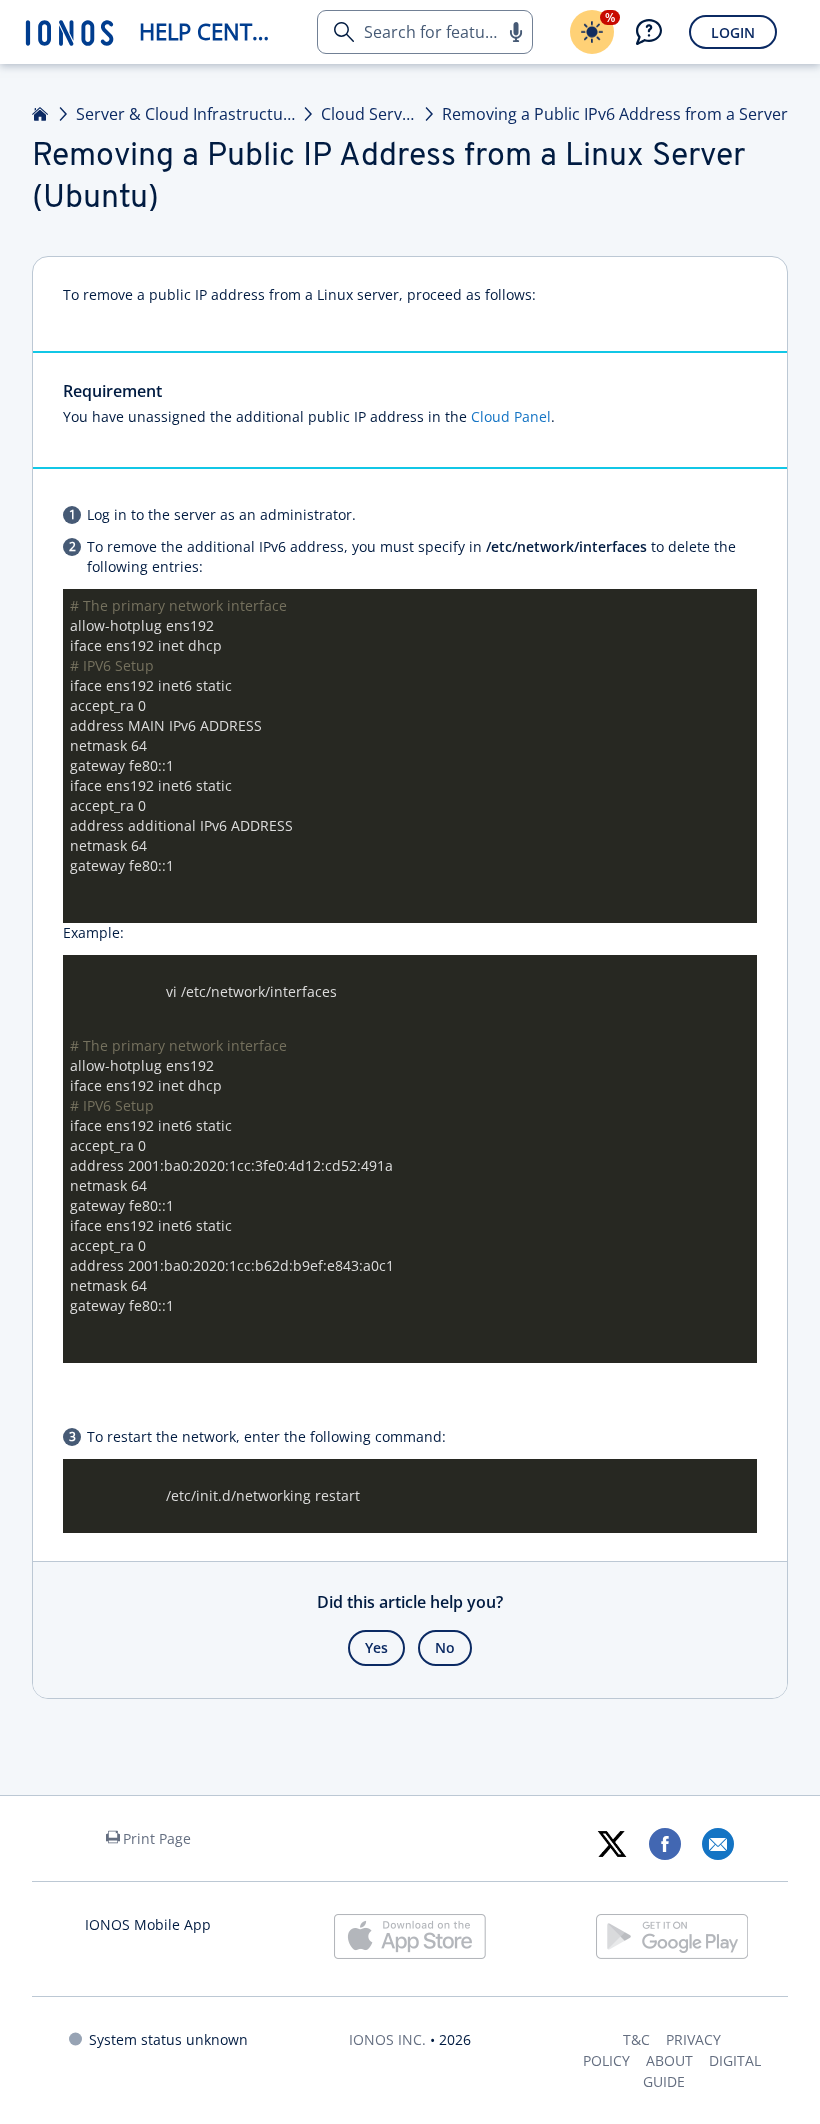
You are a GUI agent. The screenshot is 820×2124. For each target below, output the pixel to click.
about (669, 2060)
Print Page (157, 1838)
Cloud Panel (511, 416)
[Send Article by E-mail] (717, 1844)
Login (733, 32)
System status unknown (168, 2039)
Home (41, 114)
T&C (636, 2039)
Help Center (208, 31)
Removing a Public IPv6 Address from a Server (615, 114)
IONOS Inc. (387, 2039)
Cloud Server (368, 114)
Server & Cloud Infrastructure (185, 114)
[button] (515, 32)
